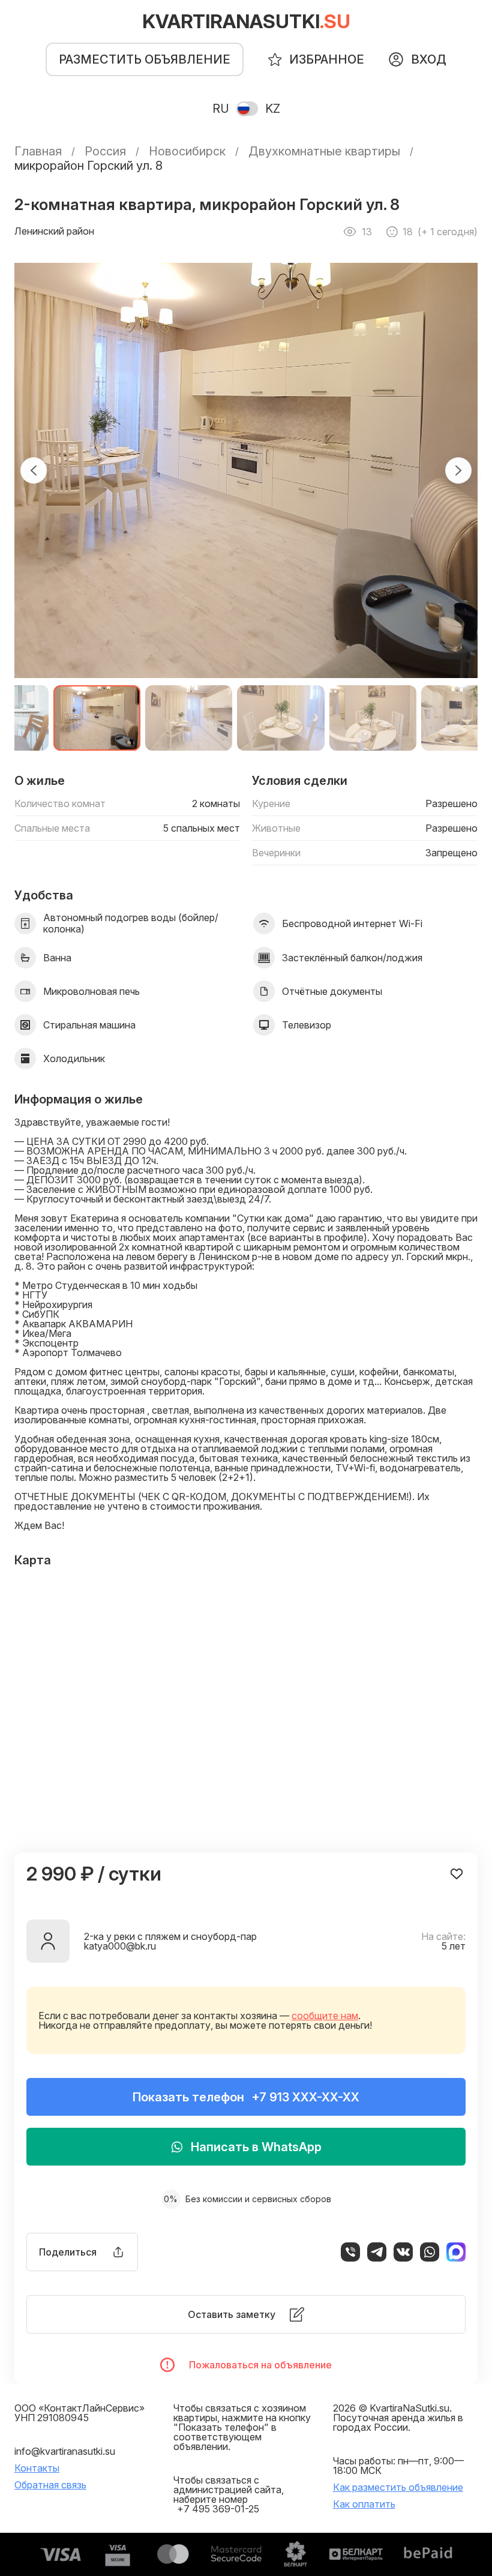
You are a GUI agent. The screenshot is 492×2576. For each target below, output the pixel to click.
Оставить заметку (232, 2314)
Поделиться (68, 2252)
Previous (34, 470)
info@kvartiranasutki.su (65, 2451)
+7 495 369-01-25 (218, 2509)
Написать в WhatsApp (256, 2147)
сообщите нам (325, 2016)
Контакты (37, 2468)
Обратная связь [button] (50, 2485)
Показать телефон (246, 2097)
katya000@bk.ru (120, 1946)
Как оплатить (364, 2504)
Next (458, 470)
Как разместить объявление (398, 2487)
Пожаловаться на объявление (260, 2365)
